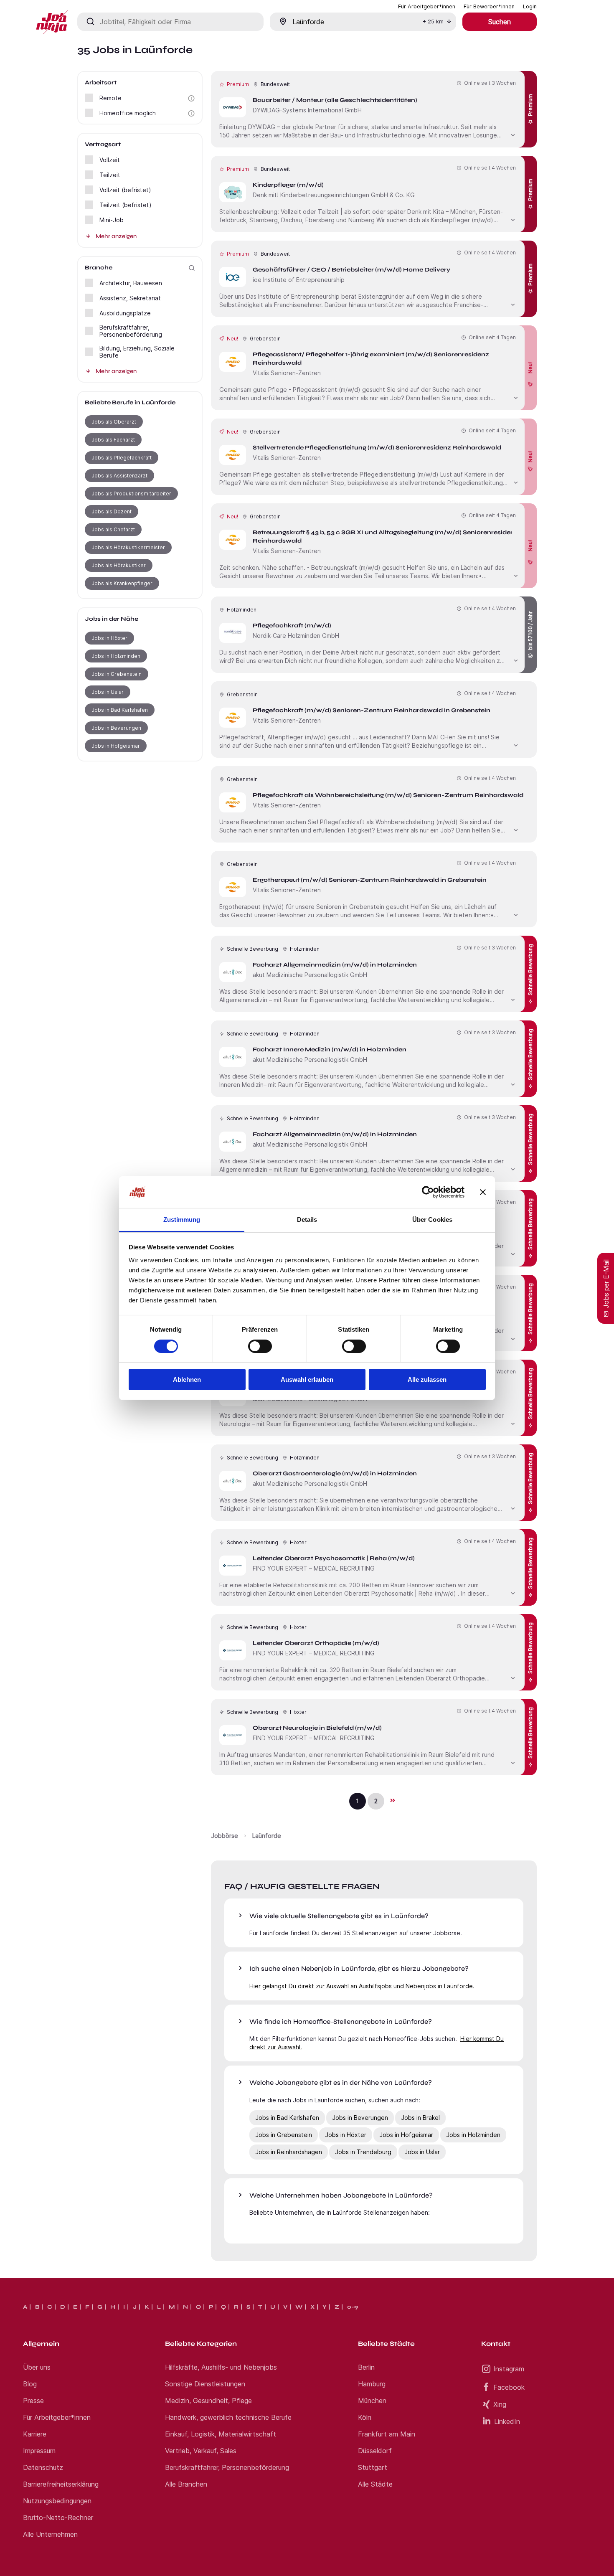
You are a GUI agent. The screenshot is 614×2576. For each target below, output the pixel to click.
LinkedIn (507, 2421)
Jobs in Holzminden (116, 656)
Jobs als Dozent (112, 511)
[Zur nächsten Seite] (392, 1800)
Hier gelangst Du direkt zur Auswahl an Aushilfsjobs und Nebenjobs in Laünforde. (362, 1986)
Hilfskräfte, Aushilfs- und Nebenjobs (221, 2367)
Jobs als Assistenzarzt (119, 476)
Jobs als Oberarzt (114, 422)
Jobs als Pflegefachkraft (122, 458)
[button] (191, 98)
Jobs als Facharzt (113, 440)
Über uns (37, 2367)
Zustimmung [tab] (182, 1219)
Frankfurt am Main (387, 2434)
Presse (33, 2401)
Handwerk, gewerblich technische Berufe (228, 2417)
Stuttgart (373, 2467)
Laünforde (267, 1836)
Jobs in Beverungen (116, 728)
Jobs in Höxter (109, 638)
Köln (365, 2417)
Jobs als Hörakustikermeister (128, 547)
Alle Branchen (186, 2484)
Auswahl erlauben (307, 1379)
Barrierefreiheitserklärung (61, 2484)
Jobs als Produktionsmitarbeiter (131, 494)
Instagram (509, 2369)
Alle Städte (375, 2484)
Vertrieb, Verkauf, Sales (201, 2451)
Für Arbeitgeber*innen (57, 2417)
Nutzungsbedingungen (57, 2501)
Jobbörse (225, 1836)
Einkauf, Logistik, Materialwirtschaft (221, 2434)
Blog (30, 2384)
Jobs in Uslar (108, 692)
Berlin (366, 2367)
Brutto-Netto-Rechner (58, 2518)
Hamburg (372, 2384)
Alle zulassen (427, 1379)
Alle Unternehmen (50, 2534)
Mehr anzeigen (116, 236)
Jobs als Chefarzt (113, 529)
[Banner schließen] (483, 1192)
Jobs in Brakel (420, 2118)
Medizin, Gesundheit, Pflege (208, 2401)
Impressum (39, 2451)
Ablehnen (187, 1379)
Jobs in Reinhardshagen (289, 2152)
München (372, 2401)
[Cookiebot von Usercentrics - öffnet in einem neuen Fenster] (428, 1192)
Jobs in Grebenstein (117, 674)
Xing (500, 2404)
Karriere (35, 2434)
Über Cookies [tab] (432, 1219)
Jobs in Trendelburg (363, 2152)
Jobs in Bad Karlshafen (120, 710)
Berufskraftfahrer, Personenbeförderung (227, 2467)
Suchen (500, 22)
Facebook (509, 2387)
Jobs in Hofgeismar (116, 746)
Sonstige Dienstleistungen (205, 2384)
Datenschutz (43, 2467)
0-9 (353, 2307)
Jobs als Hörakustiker (119, 565)
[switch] (260, 1346)
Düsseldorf (375, 2451)
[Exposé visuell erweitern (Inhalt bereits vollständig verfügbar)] (513, 134)
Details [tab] (307, 1219)
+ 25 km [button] (433, 22)
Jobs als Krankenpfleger (122, 583)
